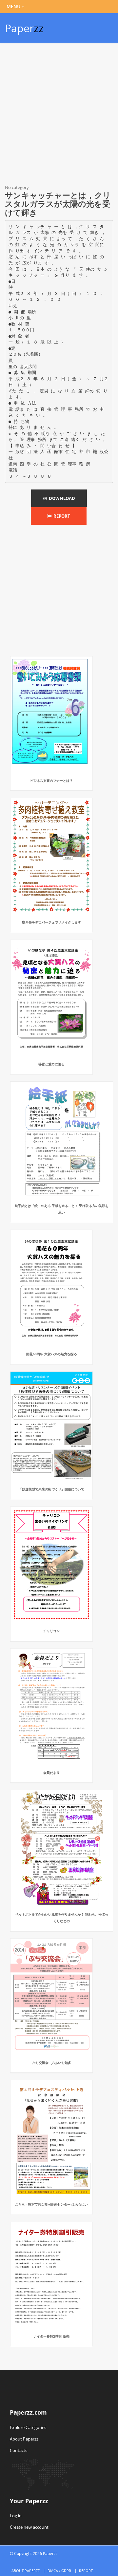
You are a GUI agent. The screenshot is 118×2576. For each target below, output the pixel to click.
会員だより (51, 1773)
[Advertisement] (59, 115)
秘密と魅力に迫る (51, 1064)
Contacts (19, 2450)
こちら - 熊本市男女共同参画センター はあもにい (51, 2204)
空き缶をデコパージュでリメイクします (51, 922)
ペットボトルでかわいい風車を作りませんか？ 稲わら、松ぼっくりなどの (62, 1918)
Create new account (29, 2527)
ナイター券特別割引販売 (51, 2336)
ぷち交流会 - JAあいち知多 (52, 2063)
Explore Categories (28, 2427)
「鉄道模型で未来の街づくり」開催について (51, 1489)
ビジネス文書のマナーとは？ (51, 780)
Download (61, 498)
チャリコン (51, 1631)
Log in (16, 2516)
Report (61, 516)
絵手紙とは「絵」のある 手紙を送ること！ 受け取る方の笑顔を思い (62, 1209)
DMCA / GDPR (59, 2571)
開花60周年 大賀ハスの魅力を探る (52, 1354)
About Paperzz (24, 2439)
